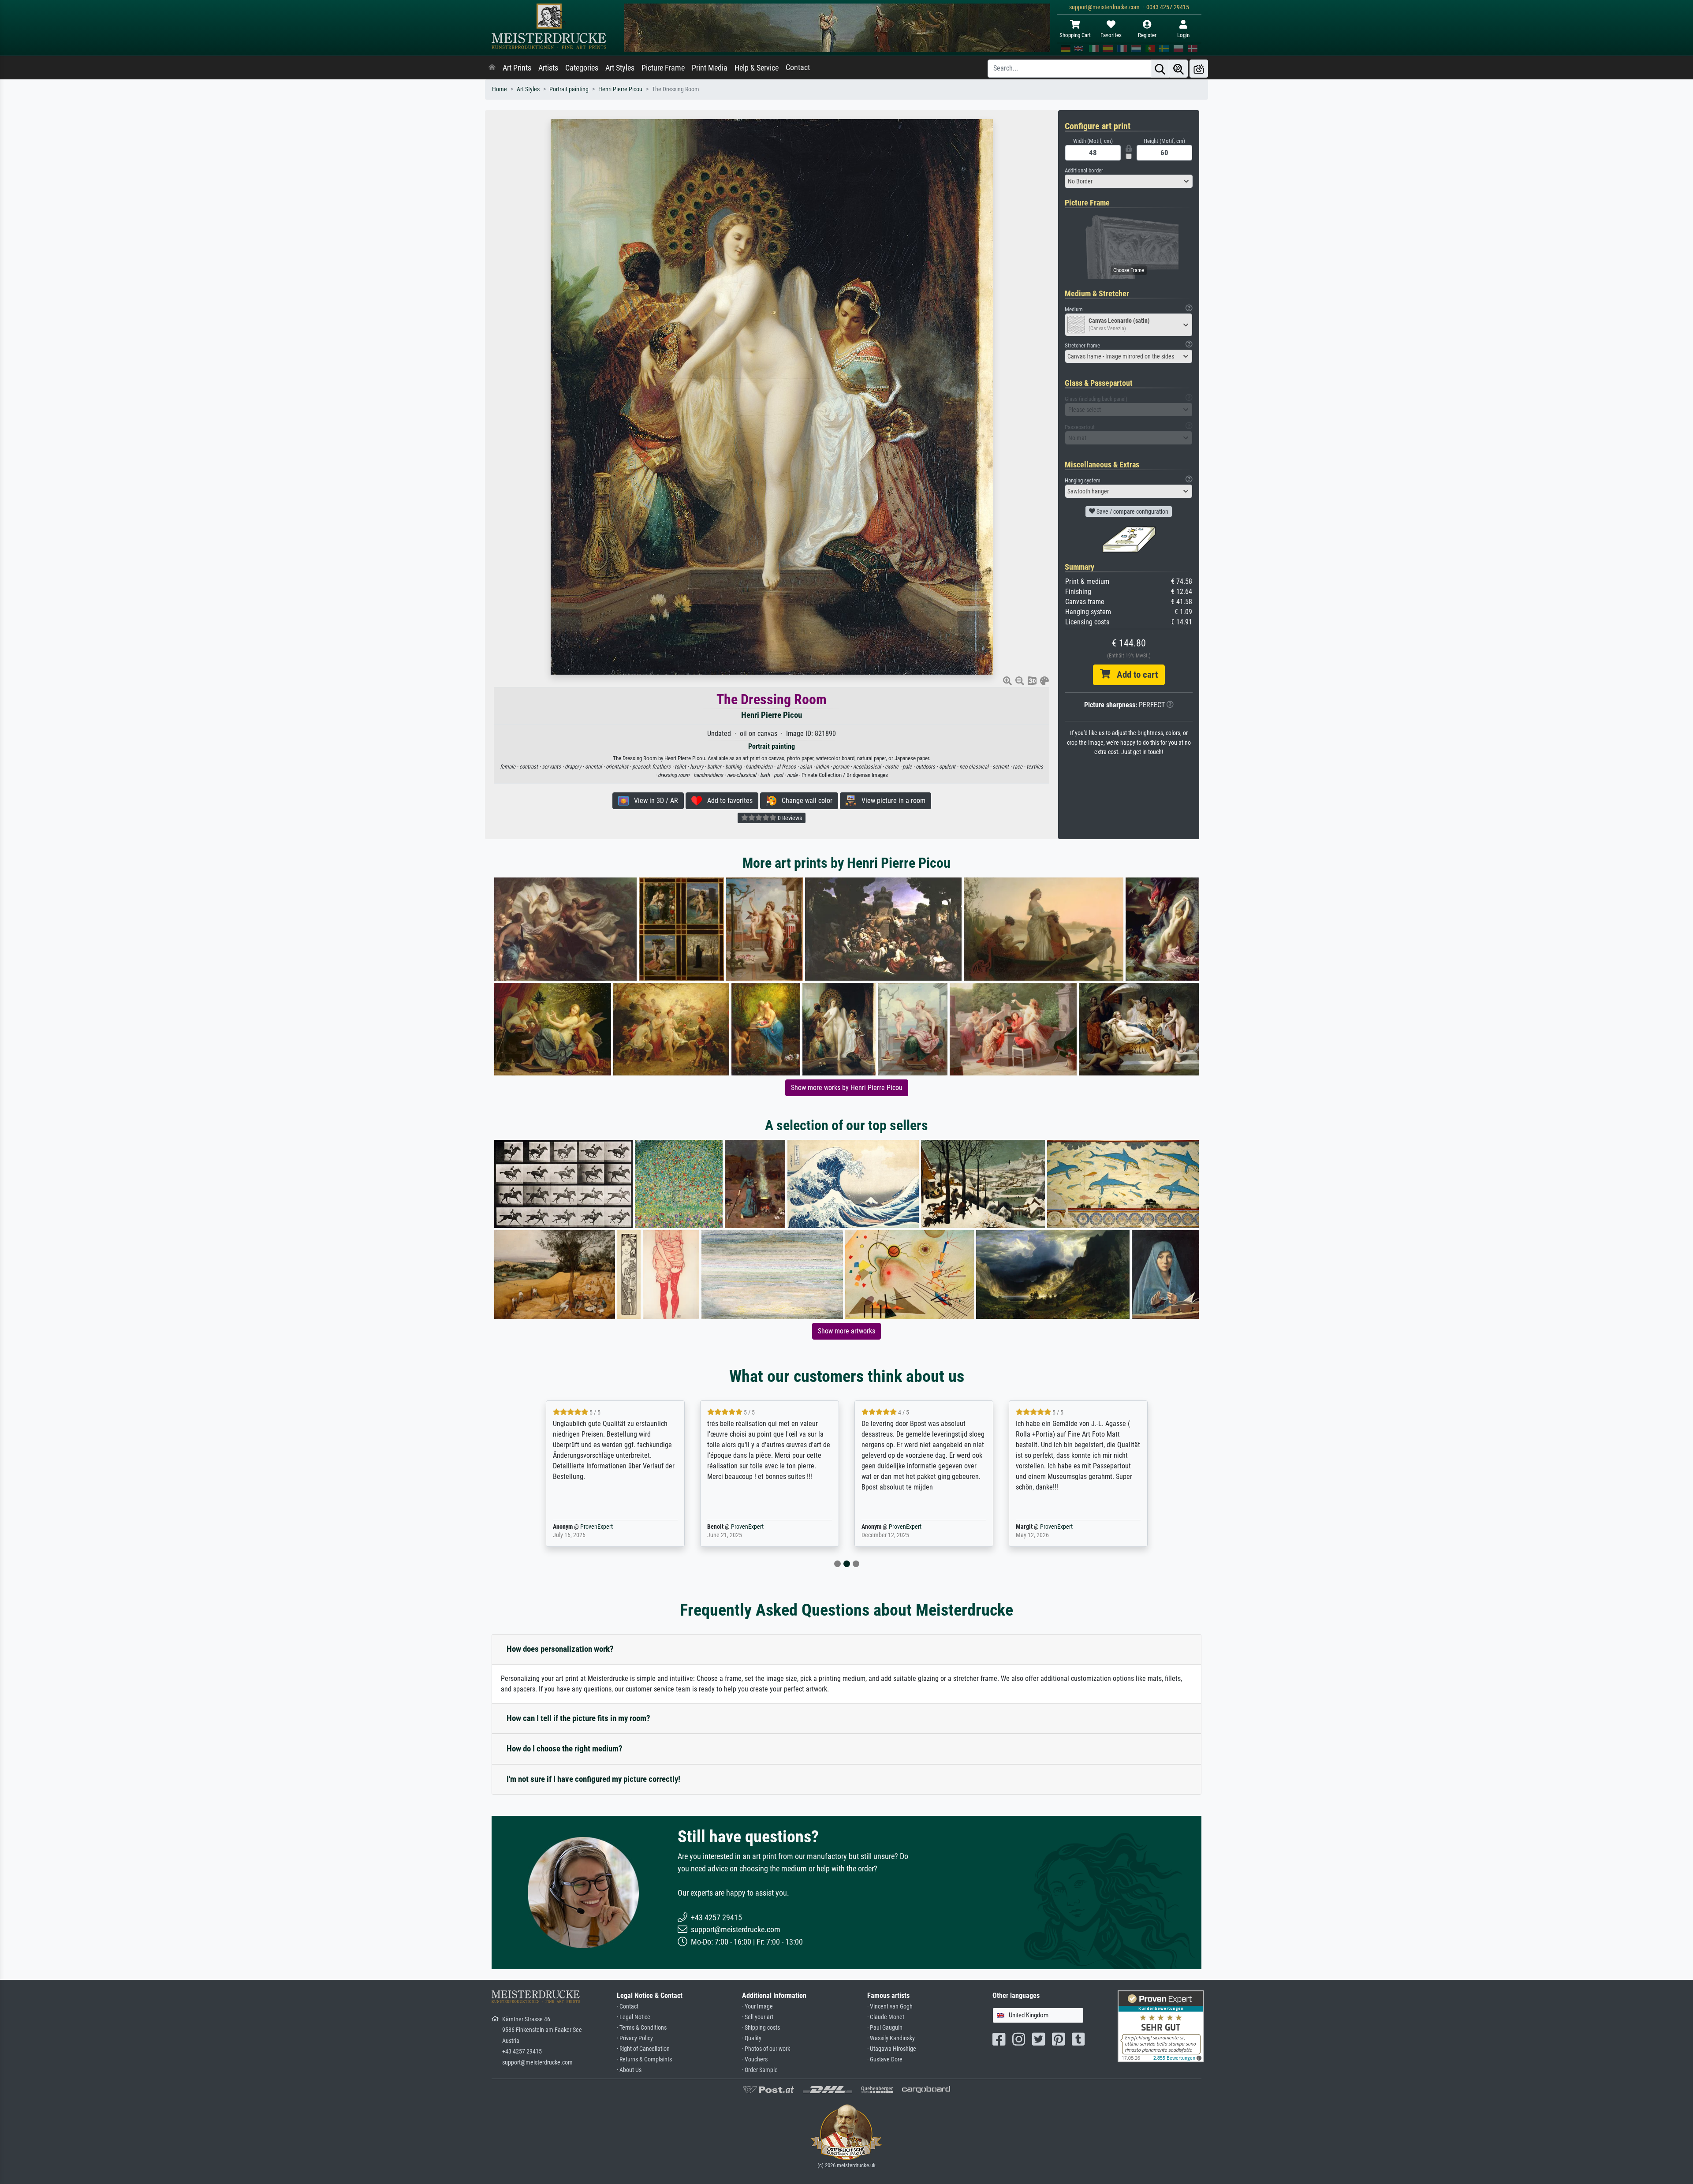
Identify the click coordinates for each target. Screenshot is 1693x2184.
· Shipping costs (761, 2028)
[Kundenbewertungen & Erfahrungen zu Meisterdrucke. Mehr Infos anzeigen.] (1161, 2026)
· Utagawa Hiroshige (892, 2049)
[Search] (1160, 69)
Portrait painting (569, 89)
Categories (582, 68)
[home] (492, 68)
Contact (798, 67)
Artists (548, 68)
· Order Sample (760, 2070)
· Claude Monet (886, 2017)
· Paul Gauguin (885, 2028)
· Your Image (757, 2007)
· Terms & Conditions (642, 2028)
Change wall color (804, 801)
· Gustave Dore (885, 2059)
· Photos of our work (766, 2049)
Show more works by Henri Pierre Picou (847, 1088)
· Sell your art (758, 2017)
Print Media (710, 68)
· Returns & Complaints (644, 2059)
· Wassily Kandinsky (891, 2038)
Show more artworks (846, 1331)
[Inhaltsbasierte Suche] (1178, 69)
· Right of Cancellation (643, 2049)
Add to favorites (727, 801)
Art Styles (620, 68)
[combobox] (1129, 181)
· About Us (629, 2070)
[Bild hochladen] (1199, 69)
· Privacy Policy (635, 2038)
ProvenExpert (584, 1527)
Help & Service (757, 68)
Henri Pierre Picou (620, 89)
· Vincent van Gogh (890, 2007)
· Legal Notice (634, 2017)
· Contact (628, 2007)
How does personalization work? (560, 1649)
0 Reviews (789, 818)
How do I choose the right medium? (565, 1749)
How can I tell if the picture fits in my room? (578, 1718)
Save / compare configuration (1132, 511)
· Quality (752, 2038)
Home (500, 89)
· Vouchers (755, 2059)
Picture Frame (663, 68)
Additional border (1084, 170)
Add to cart (1134, 675)
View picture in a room (891, 801)
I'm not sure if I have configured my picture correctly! (593, 1779)
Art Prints (517, 68)
